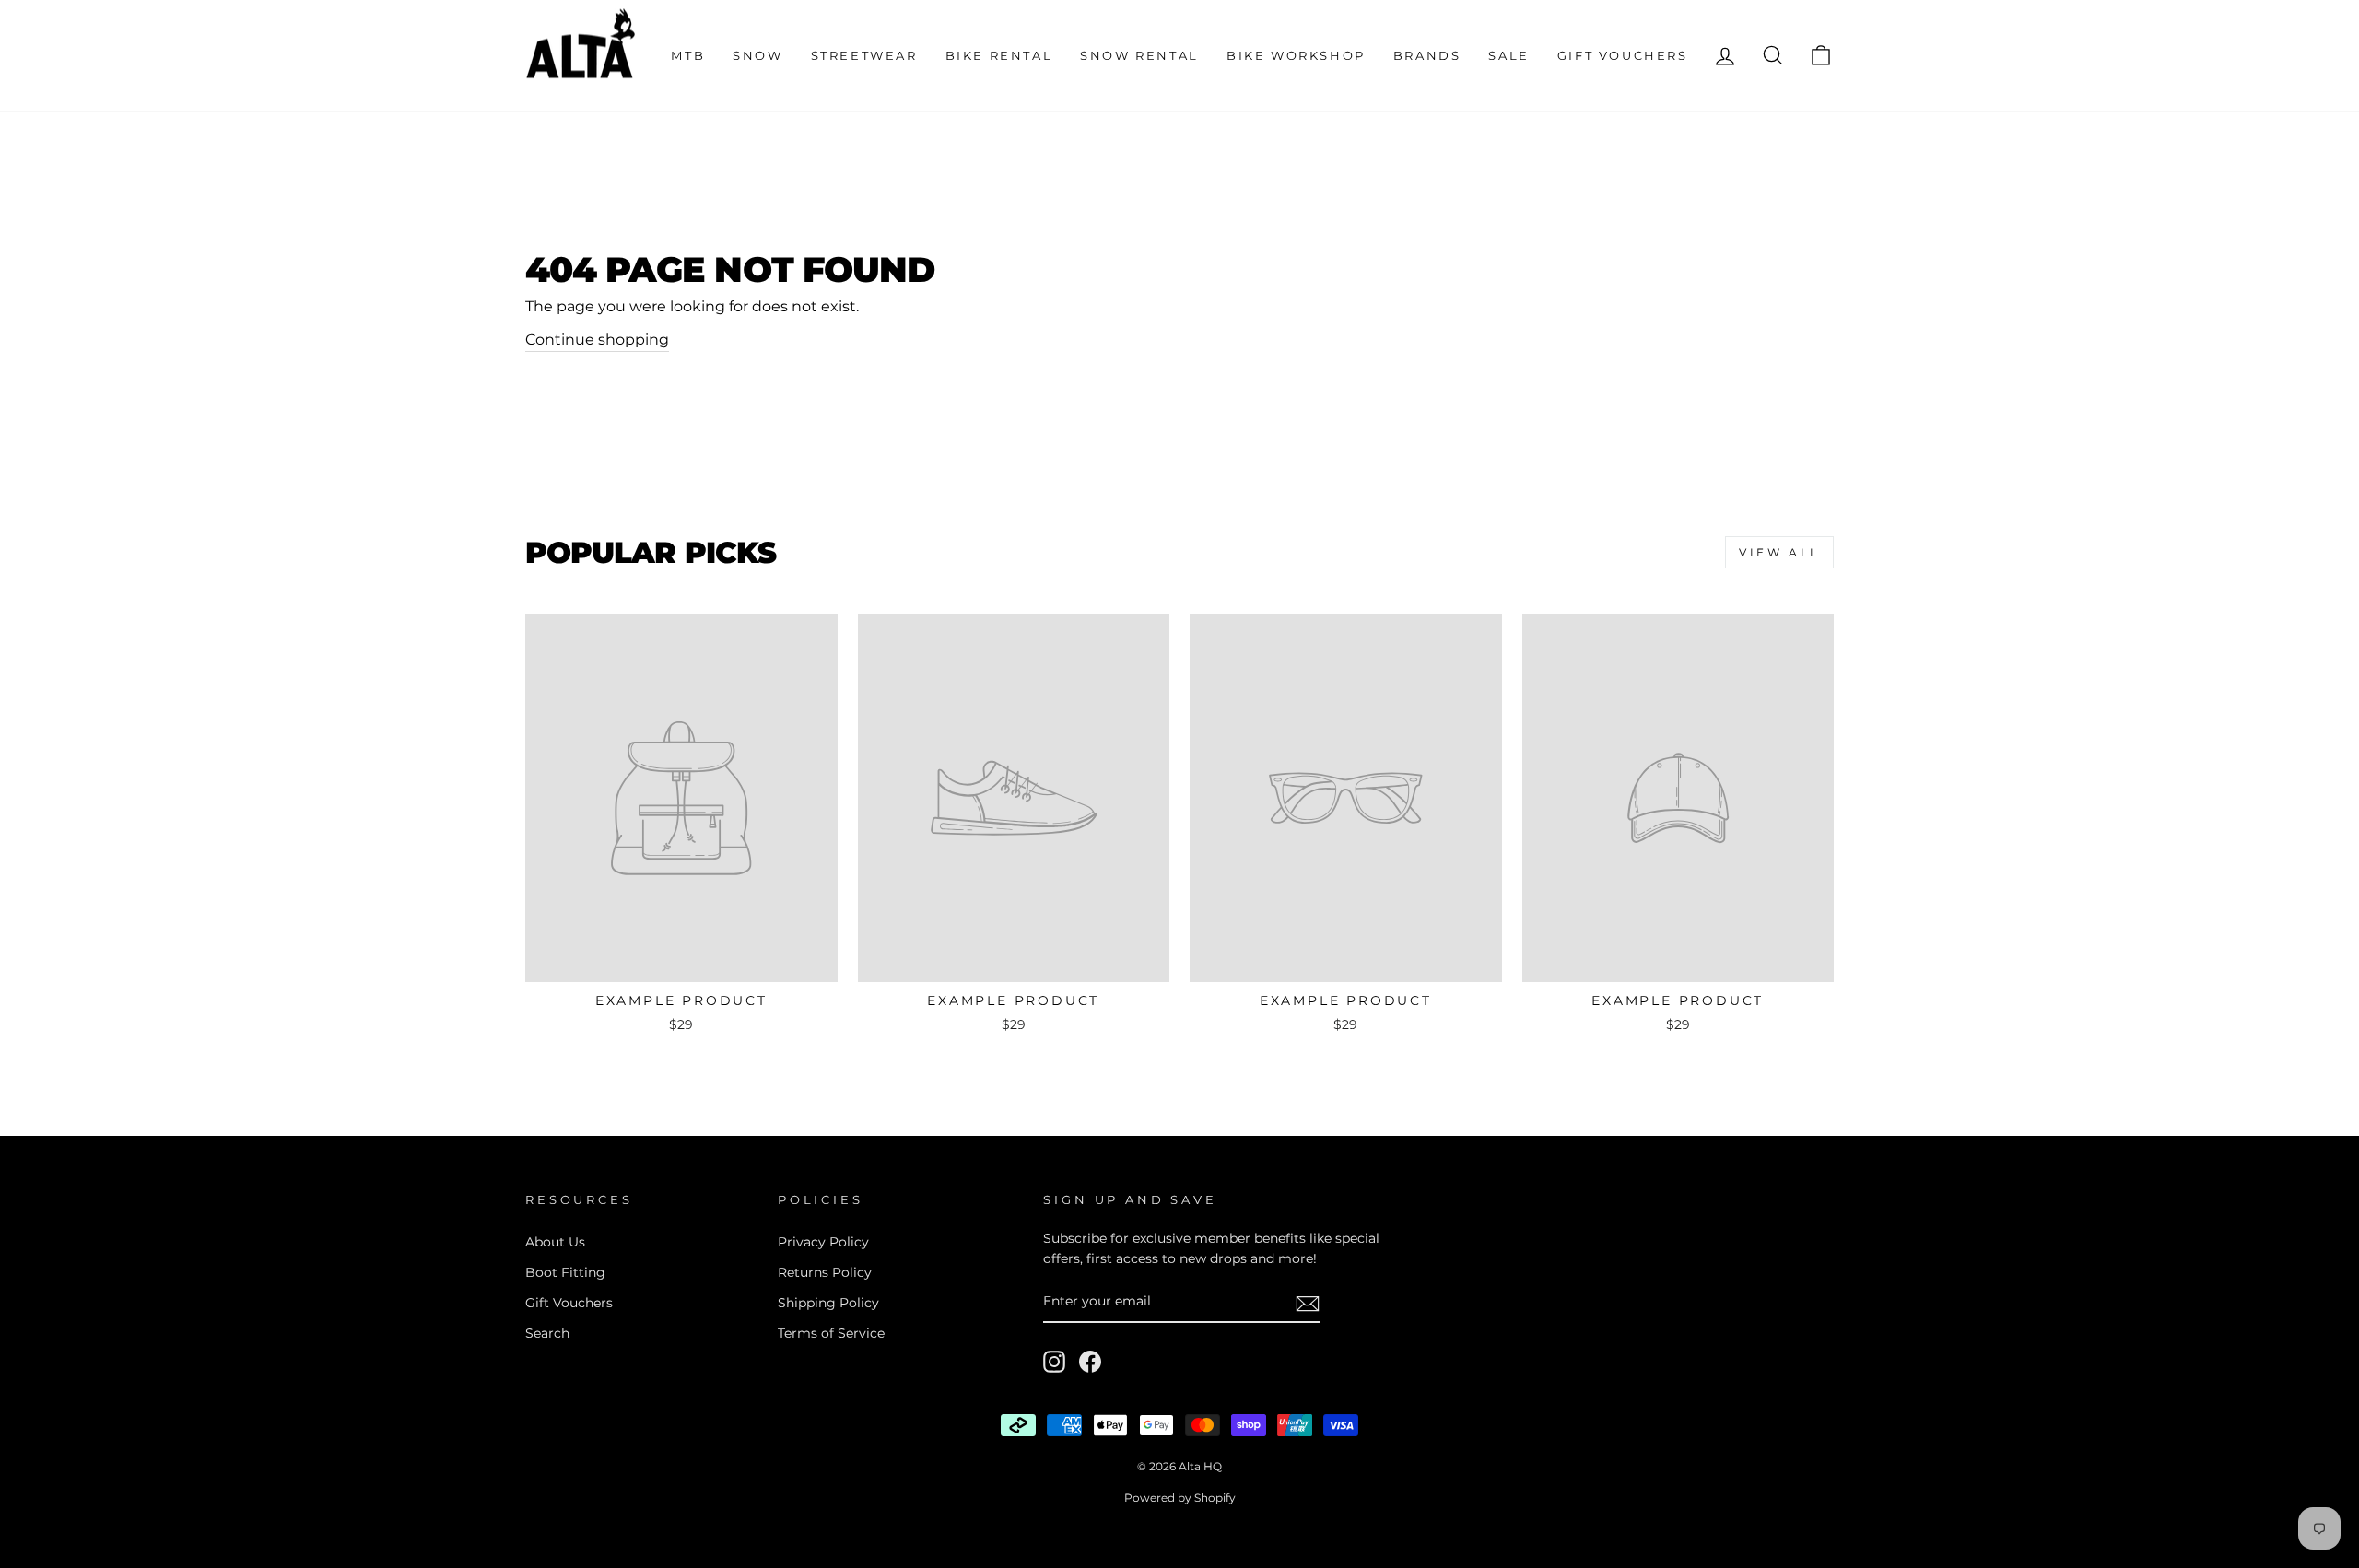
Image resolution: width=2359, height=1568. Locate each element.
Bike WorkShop (1296, 55)
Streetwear (864, 55)
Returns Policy (825, 1272)
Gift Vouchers (1623, 55)
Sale (1508, 55)
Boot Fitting (565, 1272)
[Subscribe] (1308, 1303)
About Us (555, 1242)
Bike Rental (999, 55)
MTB (688, 55)
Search (547, 1333)
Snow (757, 55)
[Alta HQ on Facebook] (1090, 1362)
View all (1779, 552)
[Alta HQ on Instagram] (1054, 1362)
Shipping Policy (828, 1303)
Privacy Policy (823, 1242)
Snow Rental (1139, 55)
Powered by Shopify (1180, 1498)
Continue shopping (597, 339)
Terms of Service (831, 1333)
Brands (1427, 55)
